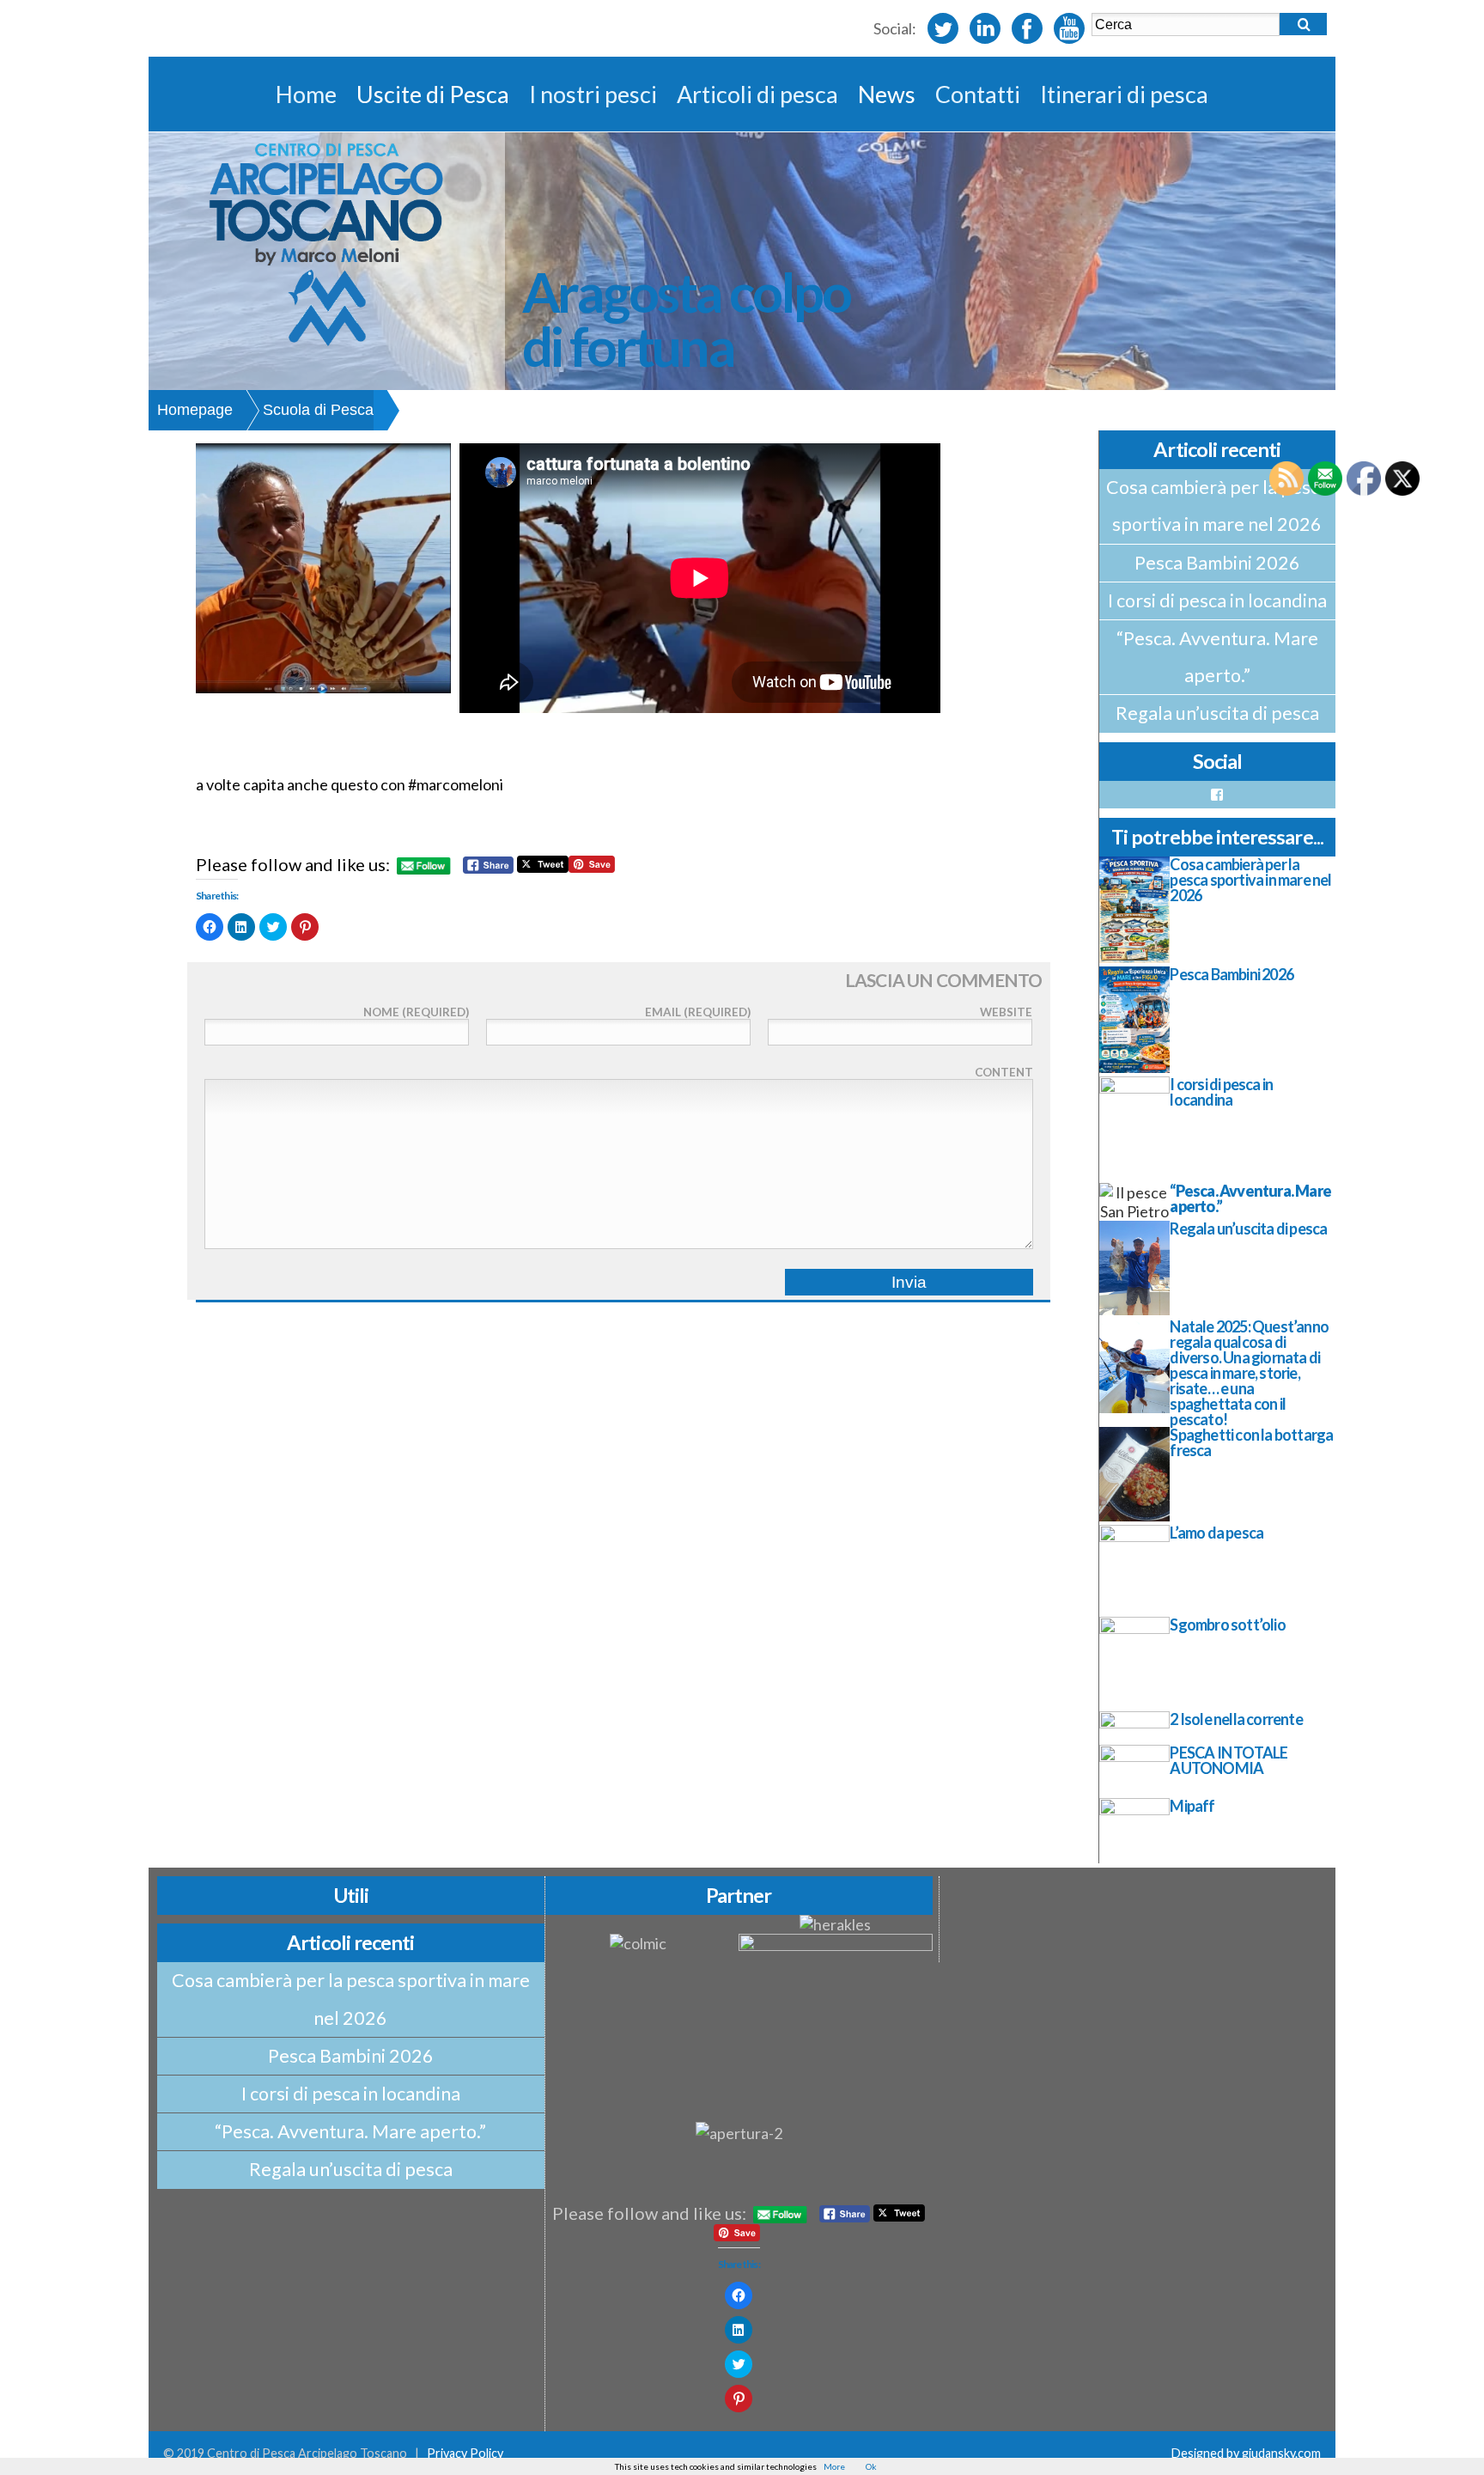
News (887, 94)
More (834, 2466)
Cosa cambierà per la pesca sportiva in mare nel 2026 (1217, 506)
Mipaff (1192, 1806)
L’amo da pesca (1216, 1533)
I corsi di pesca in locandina (1217, 600)
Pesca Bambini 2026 (1217, 563)
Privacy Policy (465, 2453)
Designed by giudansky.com (1246, 2453)
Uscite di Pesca (433, 94)
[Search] (1303, 24)
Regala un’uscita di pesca (1217, 713)
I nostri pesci (593, 94)
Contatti (978, 94)
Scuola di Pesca (318, 410)
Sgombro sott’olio (1227, 1625)
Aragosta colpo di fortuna (686, 319)
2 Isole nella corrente (1236, 1719)
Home (306, 94)
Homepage (195, 410)
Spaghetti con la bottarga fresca (1251, 1442)
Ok (871, 2466)
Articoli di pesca (757, 94)
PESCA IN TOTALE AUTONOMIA (1229, 1760)
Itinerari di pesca (1124, 94)
